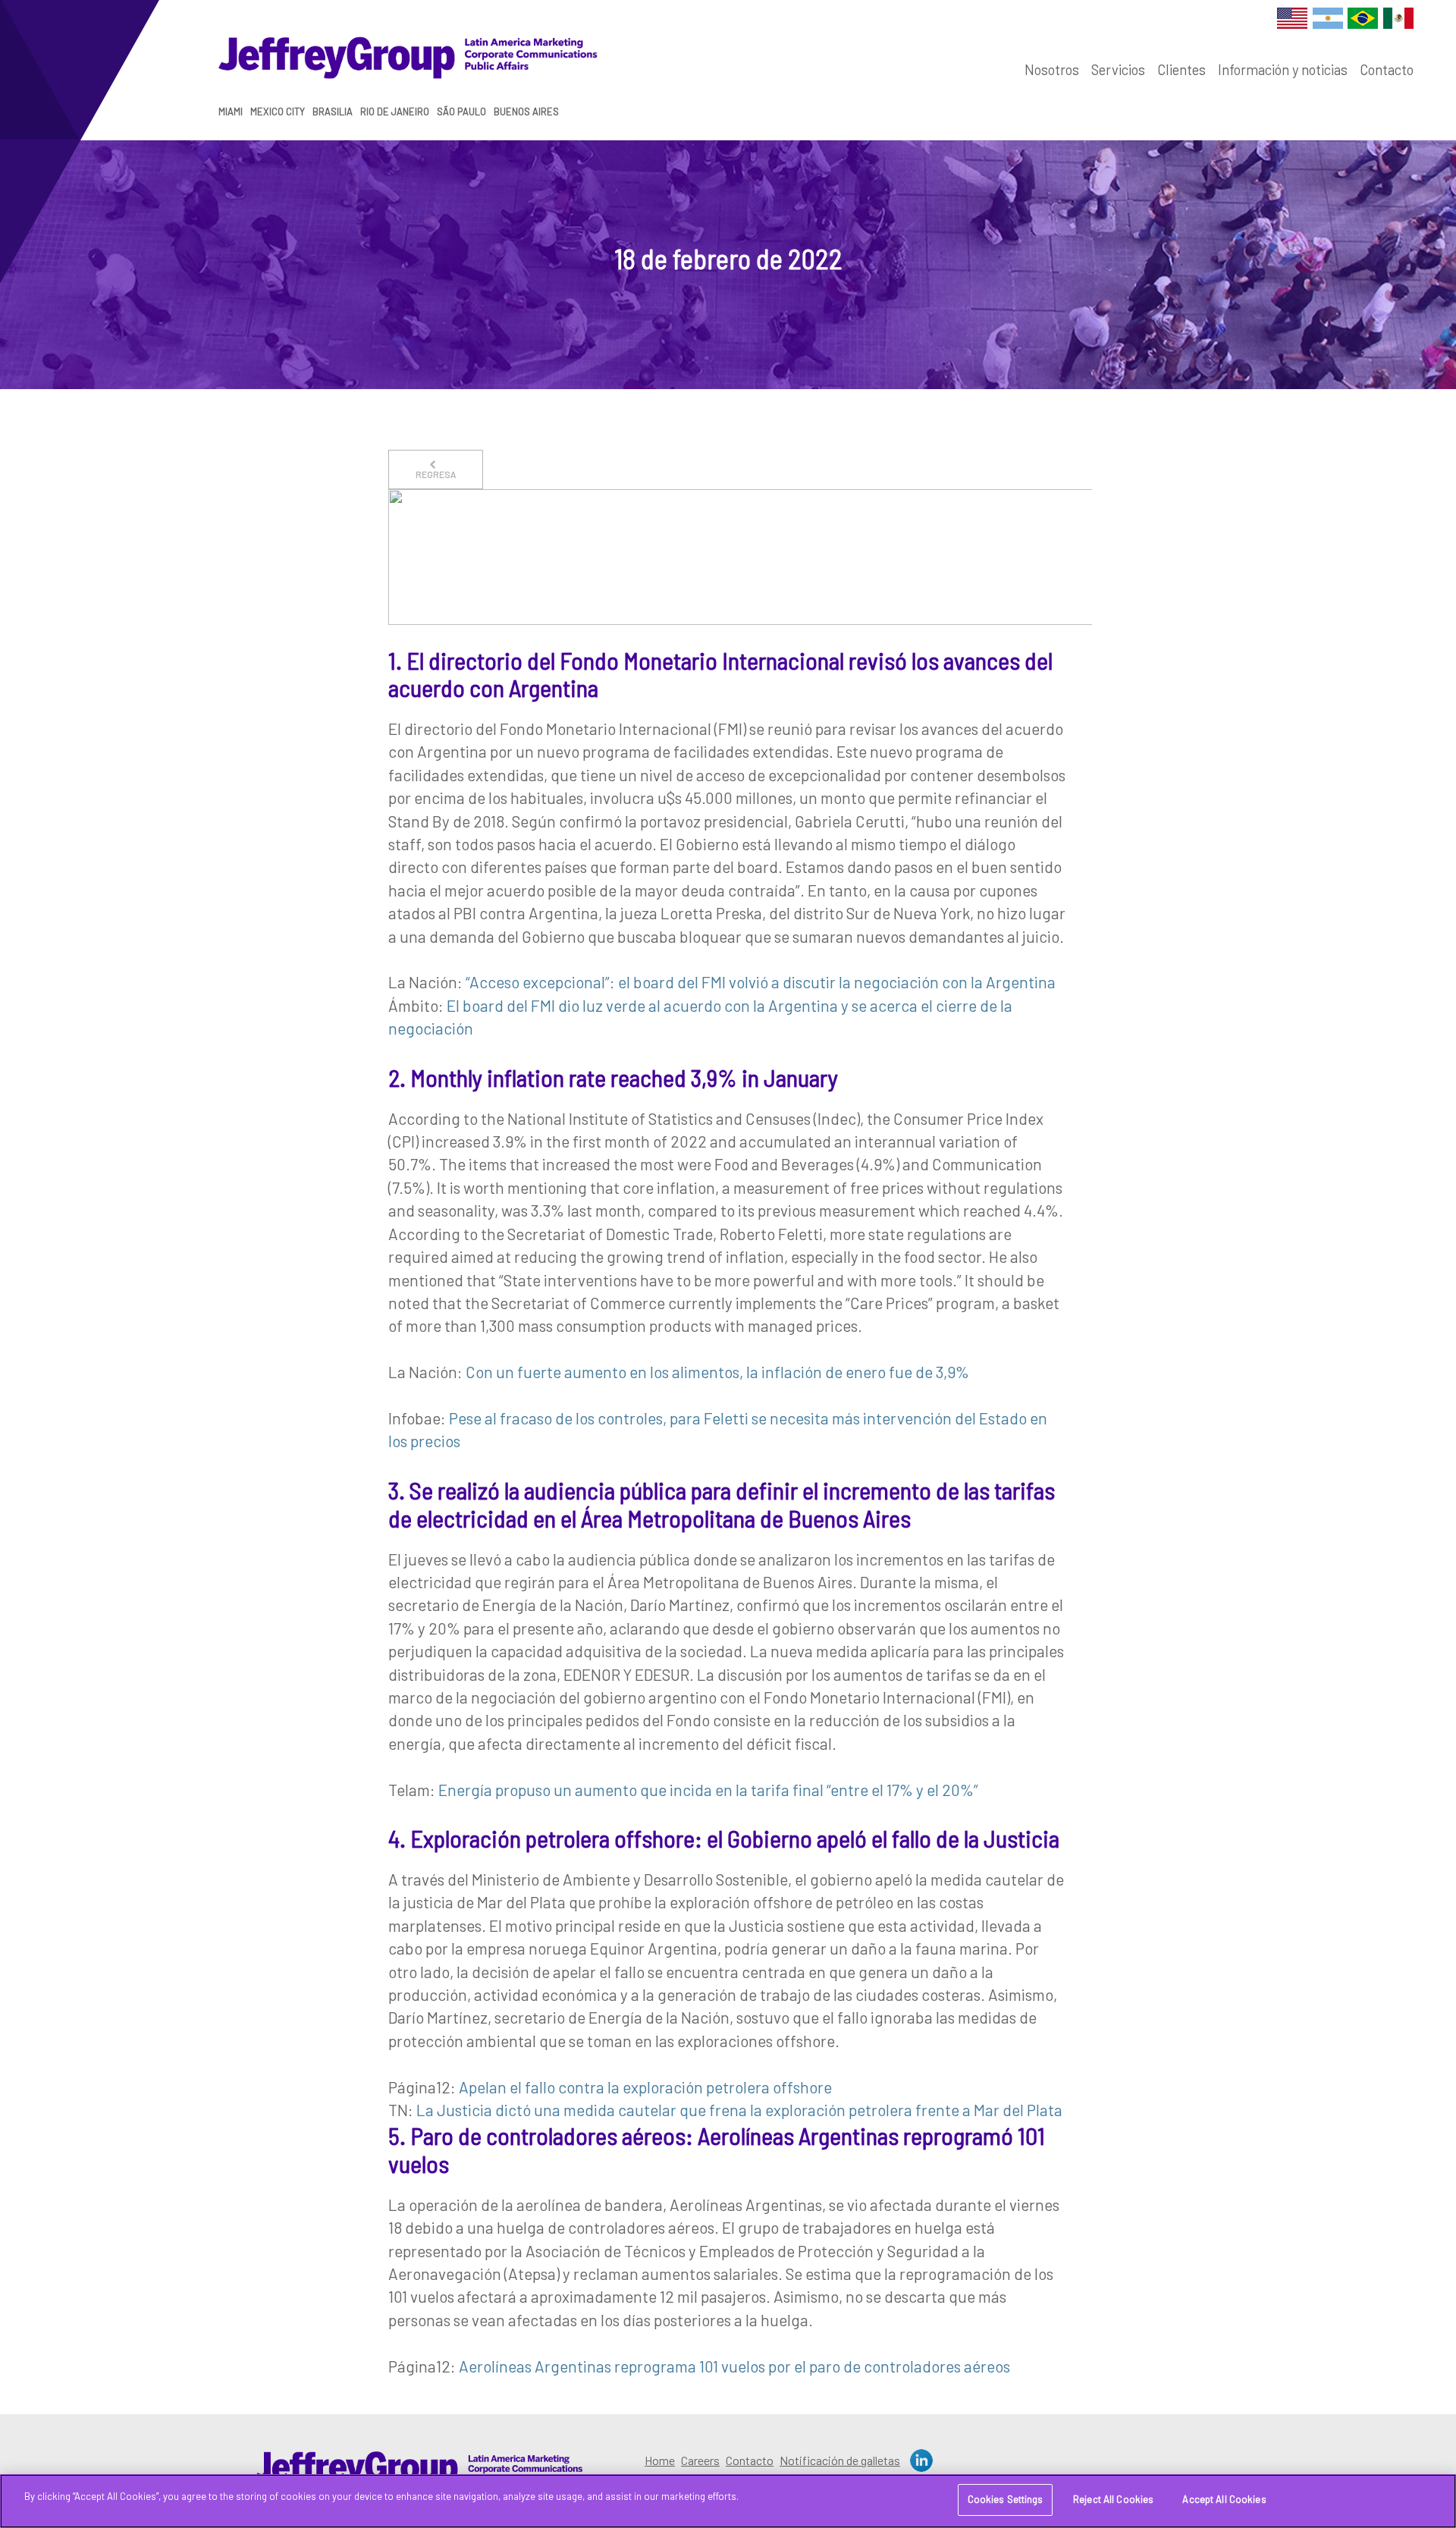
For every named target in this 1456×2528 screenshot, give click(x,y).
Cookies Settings (1006, 2499)
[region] (728, 2501)
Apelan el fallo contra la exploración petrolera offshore (645, 2087)
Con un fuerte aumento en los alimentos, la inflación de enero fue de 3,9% (717, 1372)
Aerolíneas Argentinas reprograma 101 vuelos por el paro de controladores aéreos (734, 2366)
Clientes (1181, 70)
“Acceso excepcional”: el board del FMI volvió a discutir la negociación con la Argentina (761, 982)
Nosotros (1052, 70)
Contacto (1387, 70)
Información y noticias (1283, 70)
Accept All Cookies (1224, 2499)
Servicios (1118, 70)
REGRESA (436, 474)
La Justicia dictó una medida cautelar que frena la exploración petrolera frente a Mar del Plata (739, 2110)
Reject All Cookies (1113, 2499)
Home (660, 2460)
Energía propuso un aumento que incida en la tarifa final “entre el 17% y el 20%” (708, 1790)
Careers (700, 2460)
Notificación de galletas (840, 2460)
